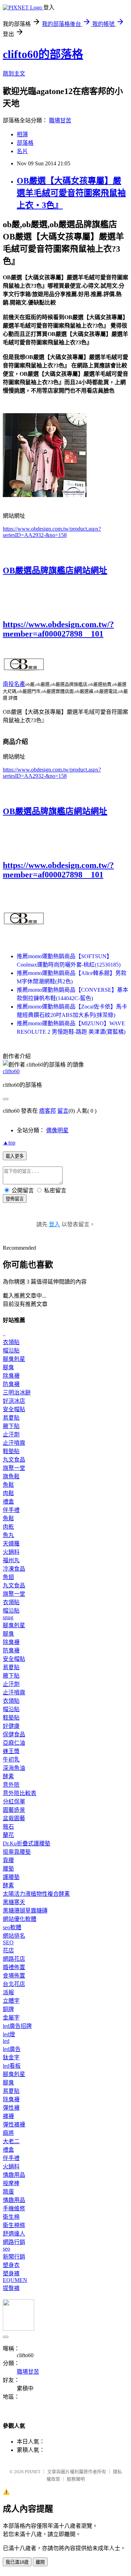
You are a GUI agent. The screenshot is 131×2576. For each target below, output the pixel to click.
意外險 (11, 1785)
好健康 (11, 1726)
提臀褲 (11, 2288)
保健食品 (14, 1734)
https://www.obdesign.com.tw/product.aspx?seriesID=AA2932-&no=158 (52, 532)
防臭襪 (11, 1384)
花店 (8, 1950)
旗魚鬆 (11, 1476)
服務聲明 (76, 2479)
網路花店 (14, 1959)
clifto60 (11, 1071)
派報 (8, 1992)
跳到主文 (14, 74)
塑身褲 (11, 2273)
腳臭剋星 (14, 1359)
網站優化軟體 (20, 1919)
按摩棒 (11, 2183)
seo (6, 2249)
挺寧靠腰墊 (17, 1852)
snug (8, 1617)
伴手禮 (11, 1510)
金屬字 (11, 2018)
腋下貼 (11, 1426)
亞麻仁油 (14, 1743)
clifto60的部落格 (43, 54)
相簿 (22, 134)
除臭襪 (11, 1376)
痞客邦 (48, 1111)
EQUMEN (15, 2280)
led (6, 2041)
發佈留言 (15, 1199)
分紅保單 (14, 1802)
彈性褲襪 (14, 2125)
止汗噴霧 (14, 1443)
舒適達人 (14, 2234)
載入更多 (15, 1156)
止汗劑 (11, 1434)
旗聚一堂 (14, 1468)
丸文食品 (14, 1460)
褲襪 (8, 2116)
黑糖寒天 (14, 1902)
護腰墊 (11, 1877)
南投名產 (14, 684)
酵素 (8, 1776)
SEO (8, 1942)
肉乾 (8, 1527)
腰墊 (8, 1869)
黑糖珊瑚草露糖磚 (25, 1911)
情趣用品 (14, 2175)
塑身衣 (11, 2265)
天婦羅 (11, 1544)
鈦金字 (11, 2057)
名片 (22, 151)
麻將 (8, 2133)
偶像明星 (57, 1130)
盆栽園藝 (14, 1818)
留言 (63, 1111)
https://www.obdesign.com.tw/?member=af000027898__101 (58, 629)
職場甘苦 (60, 120)
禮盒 (8, 1502)
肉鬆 (8, 1493)
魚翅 (8, 1577)
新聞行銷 (14, 2257)
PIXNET (33, 2472)
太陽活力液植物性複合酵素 (36, 1894)
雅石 (8, 1827)
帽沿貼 (11, 1351)
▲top (9, 1143)
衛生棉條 (14, 2225)
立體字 (11, 2001)
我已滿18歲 (17, 2562)
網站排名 (14, 1936)
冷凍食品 (14, 1569)
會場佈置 (14, 1976)
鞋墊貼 (11, 1451)
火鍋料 (11, 1552)
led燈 (9, 2034)
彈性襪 (11, 2108)
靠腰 (8, 1860)
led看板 (12, 2066)
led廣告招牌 (17, 2026)
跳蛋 (8, 2192)
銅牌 (8, 2009)
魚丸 (8, 1535)
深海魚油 (14, 1768)
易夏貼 (11, 1418)
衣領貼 (11, 1342)
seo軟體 (12, 1927)
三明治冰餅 (17, 1393)
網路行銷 (14, 2242)
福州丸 (11, 1560)
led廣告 (12, 2049)
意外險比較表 (20, 1793)
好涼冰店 (14, 1401)
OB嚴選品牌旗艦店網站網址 (55, 571)
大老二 (11, 2141)
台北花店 (14, 1984)
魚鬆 (8, 1485)
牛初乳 (11, 1760)
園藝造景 (14, 1810)
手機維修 (14, 2208)
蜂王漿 (11, 1751)
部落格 (25, 143)
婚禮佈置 (14, 1967)
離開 (40, 2562)
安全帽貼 (14, 1409)
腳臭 (8, 1367)
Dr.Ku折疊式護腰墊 (27, 1843)
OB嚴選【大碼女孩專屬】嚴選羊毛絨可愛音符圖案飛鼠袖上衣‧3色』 (71, 193)
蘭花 (8, 1835)
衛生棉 (11, 2217)
